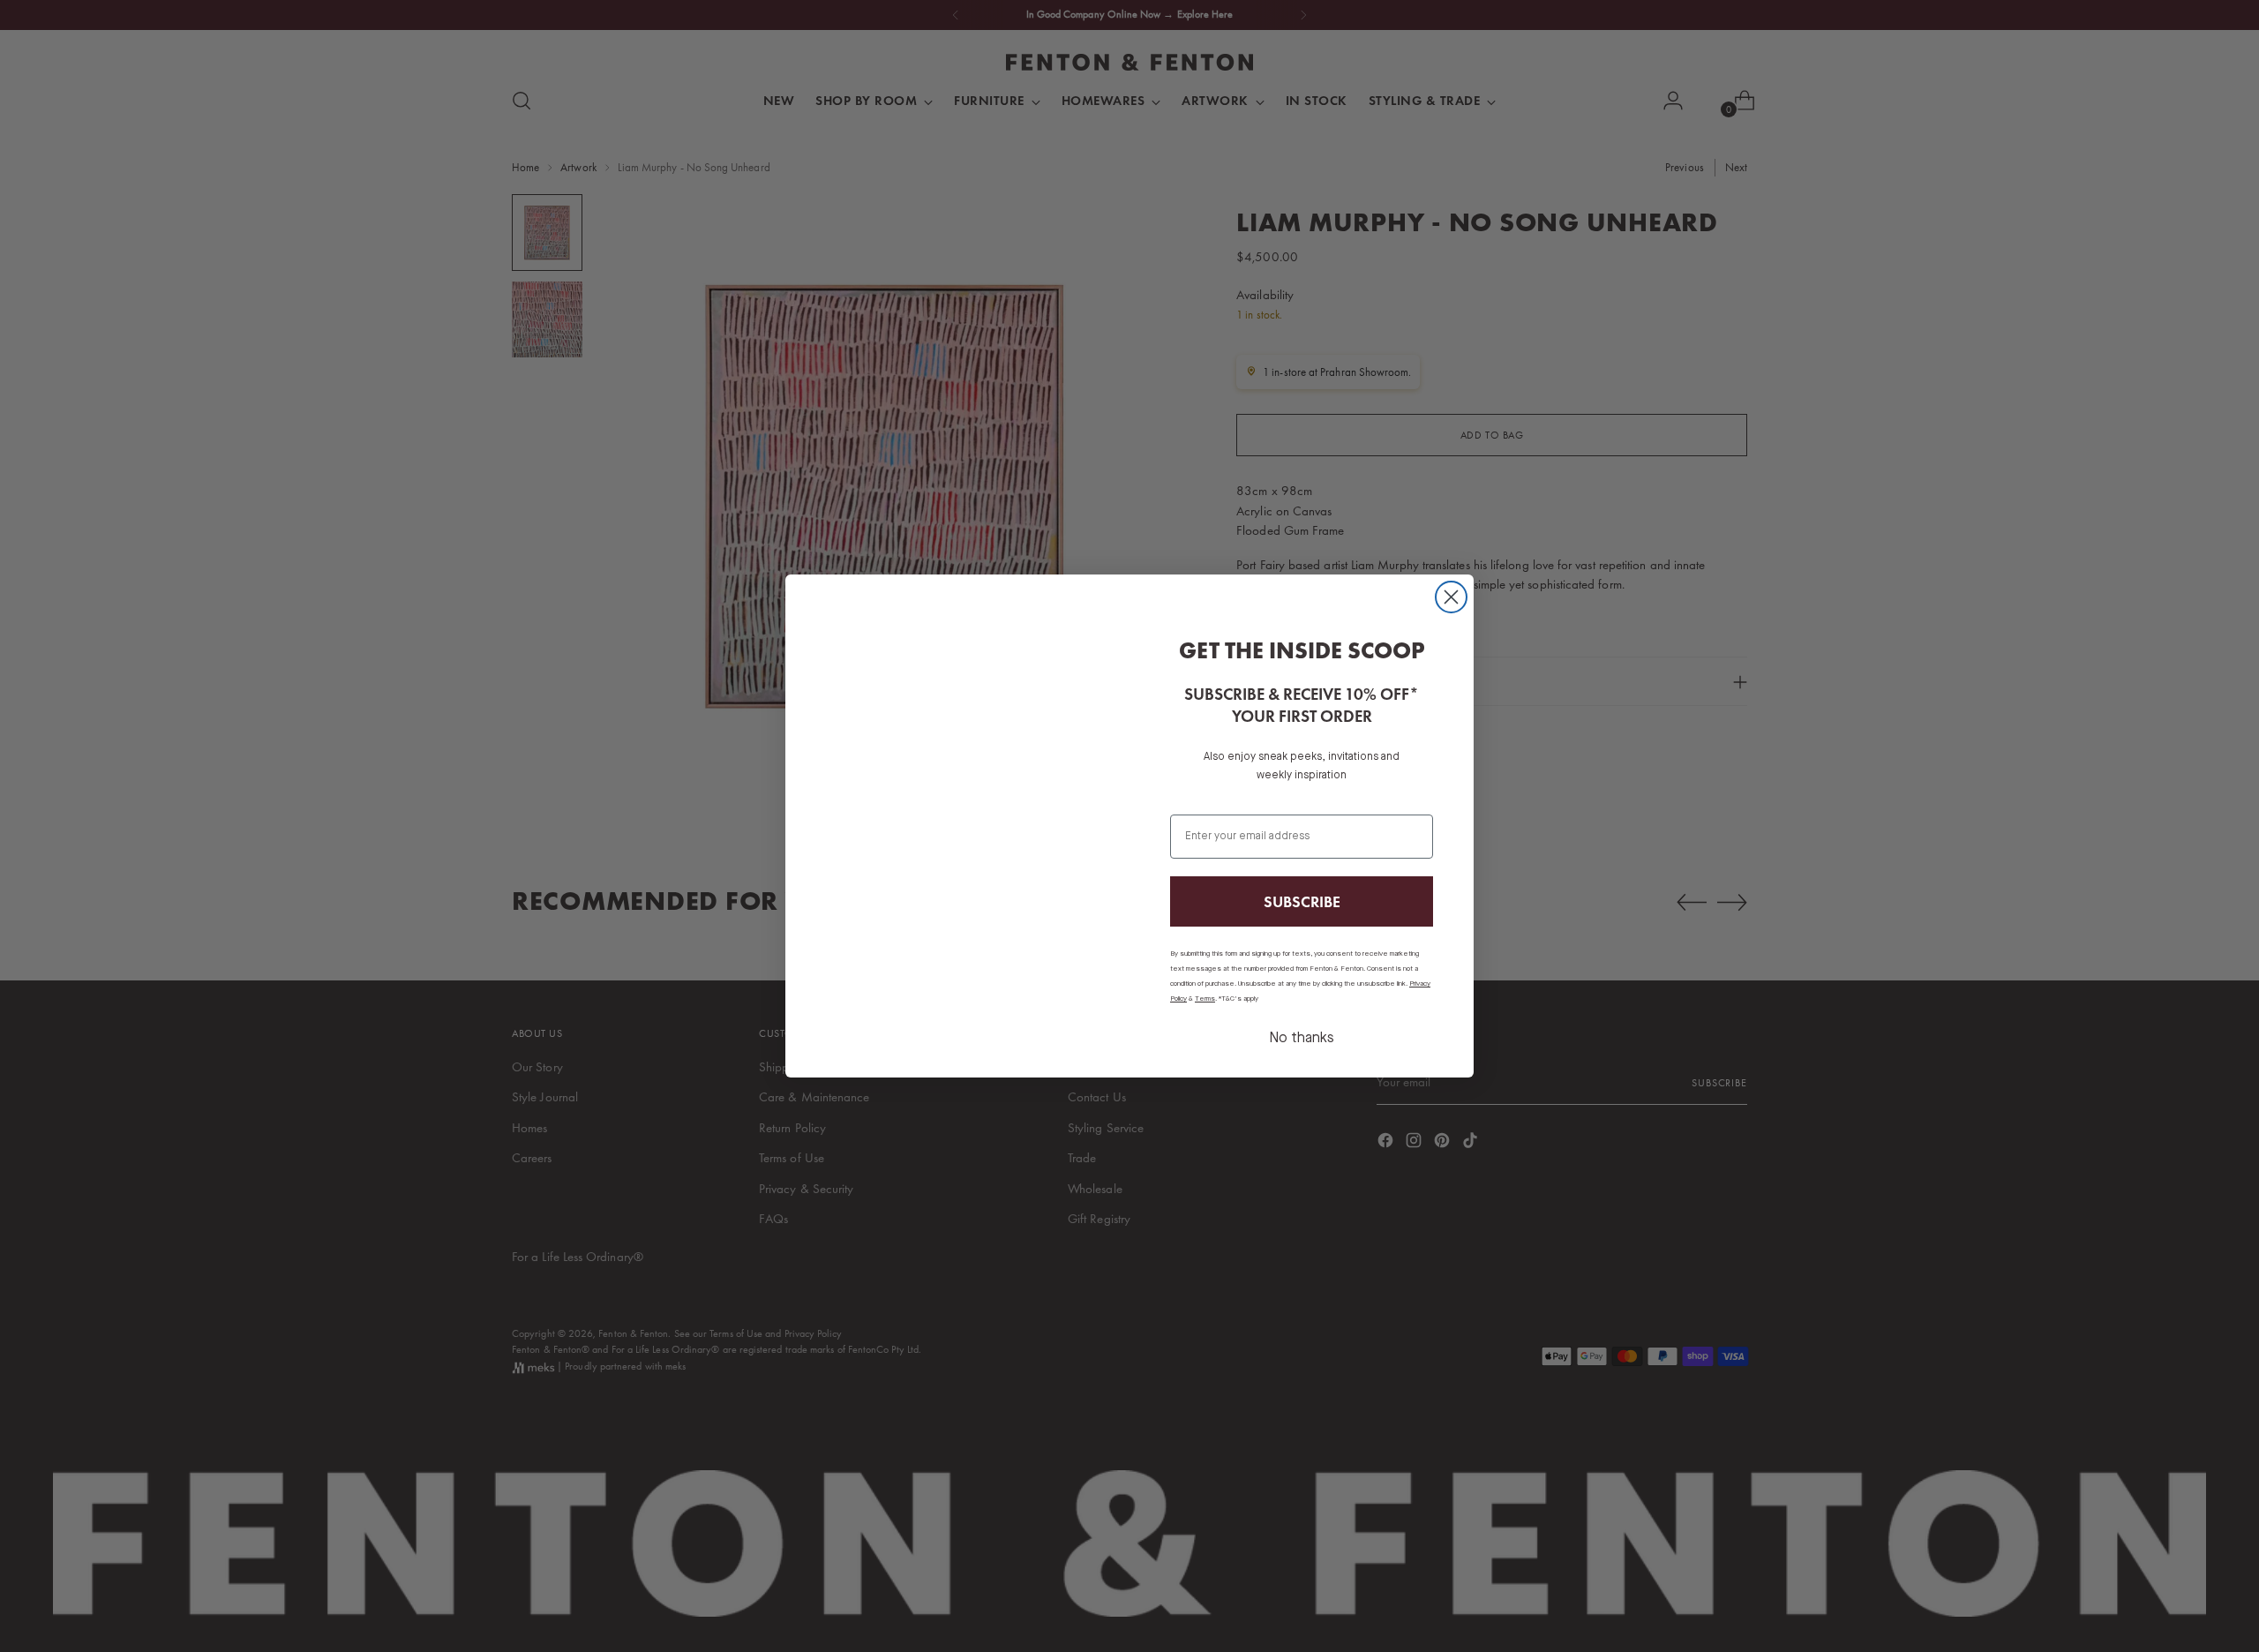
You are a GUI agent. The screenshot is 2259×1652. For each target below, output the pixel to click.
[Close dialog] (1451, 597)
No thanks (1302, 1039)
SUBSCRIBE (1302, 901)
